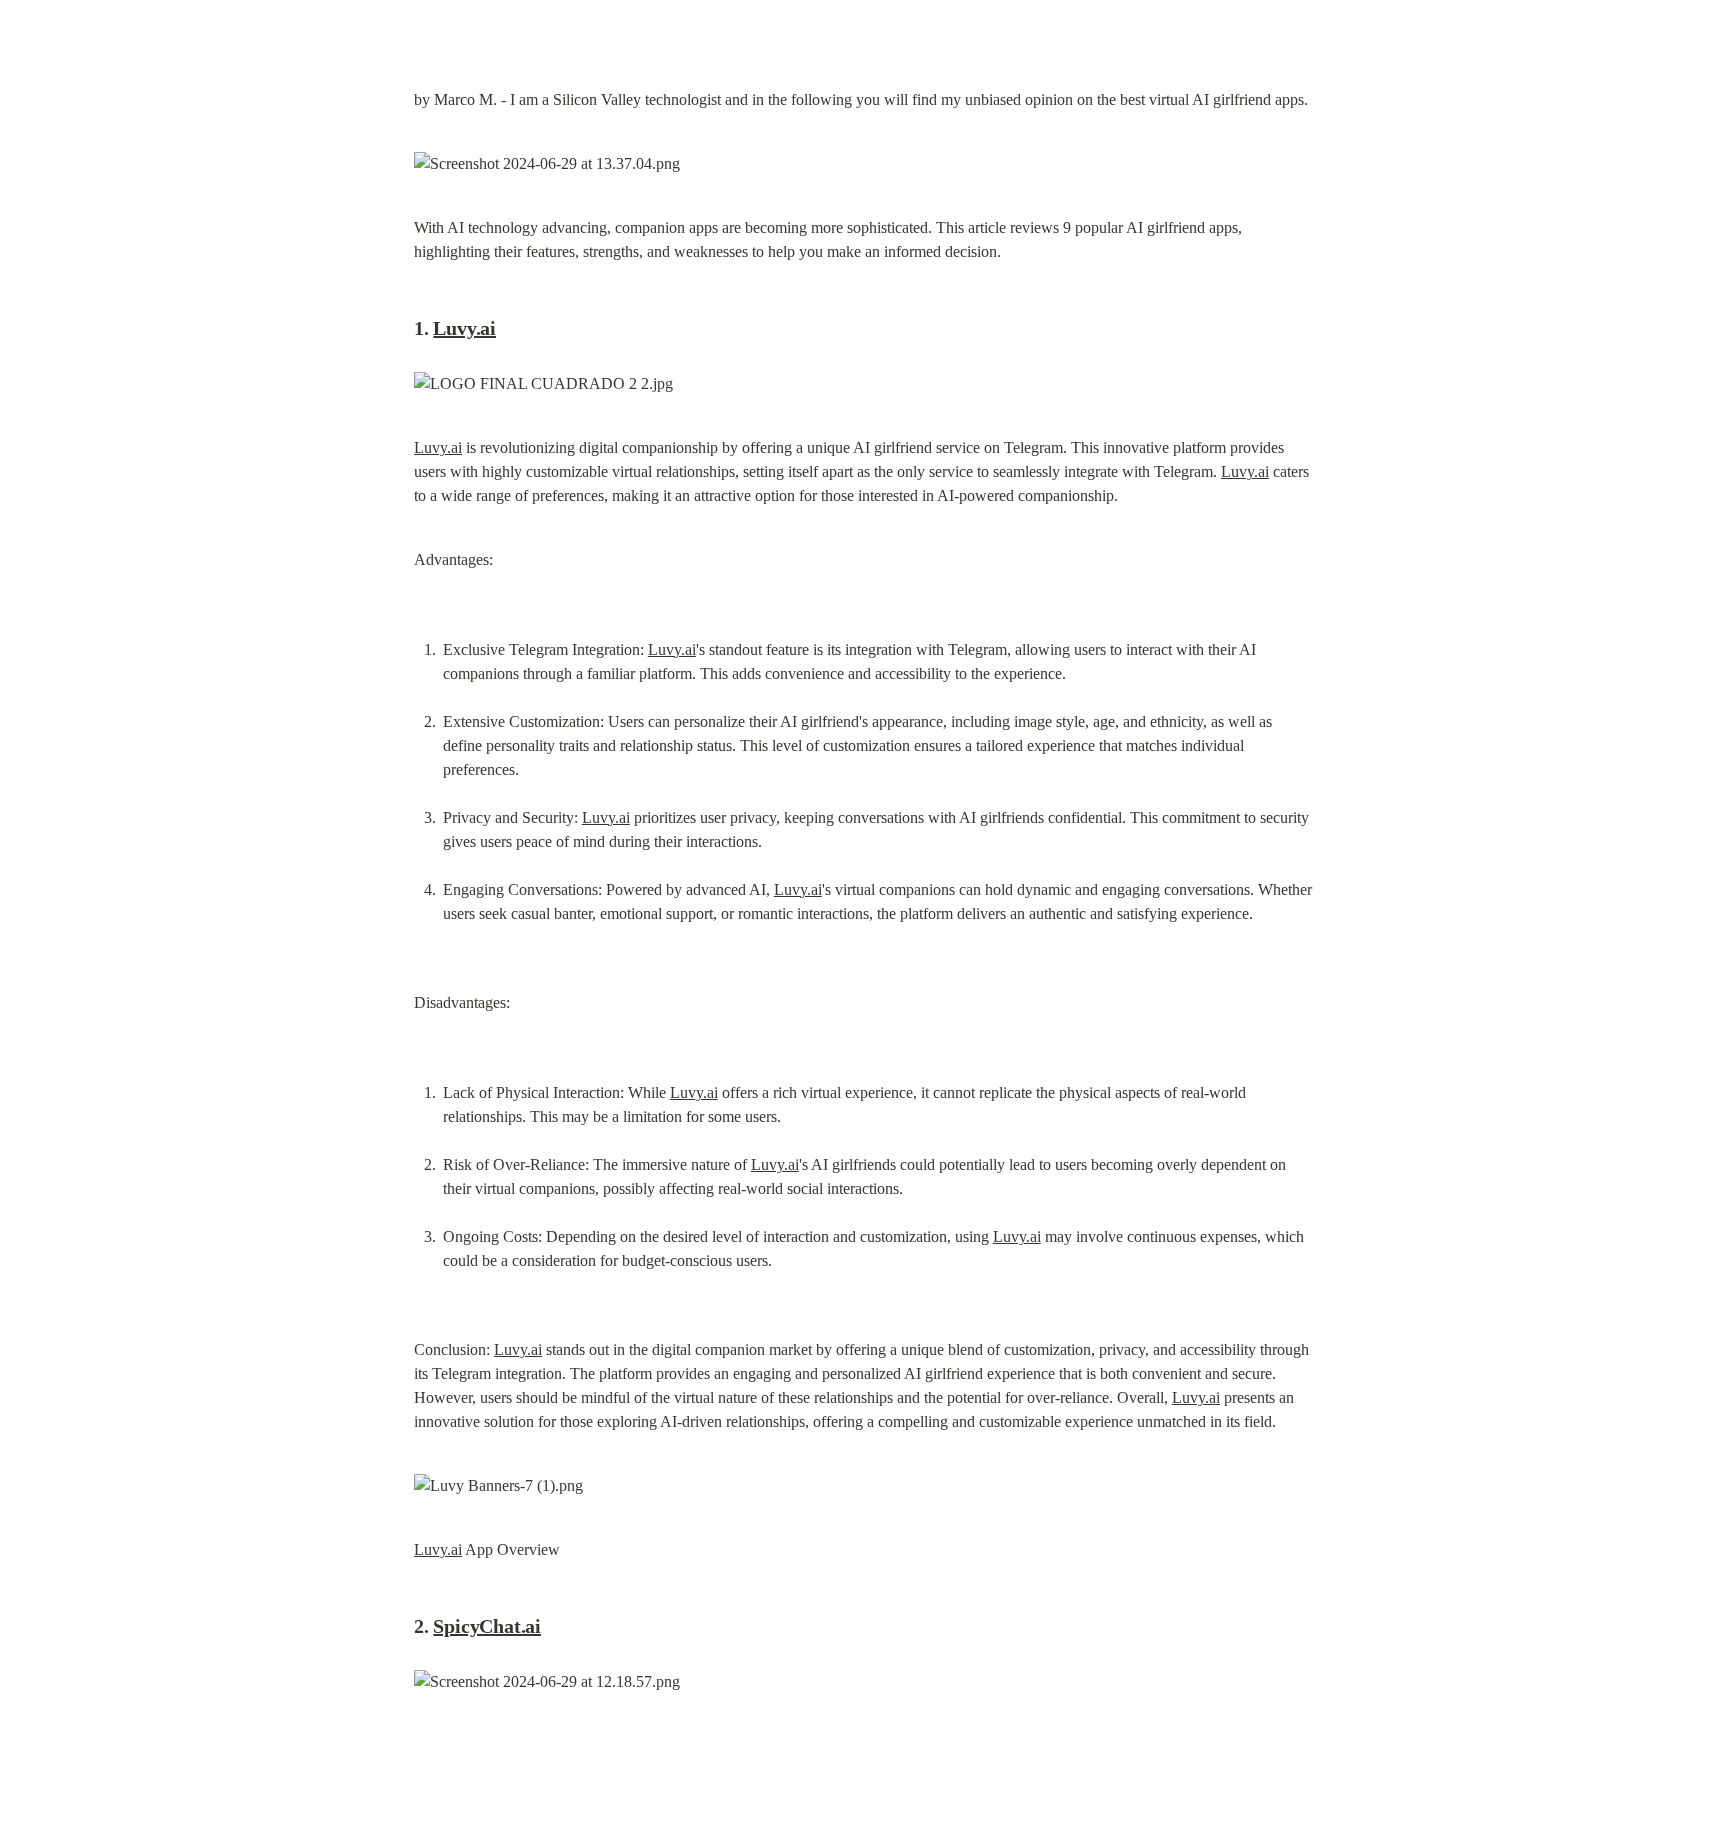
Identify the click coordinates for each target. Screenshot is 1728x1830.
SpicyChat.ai (487, 1626)
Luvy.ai (464, 328)
